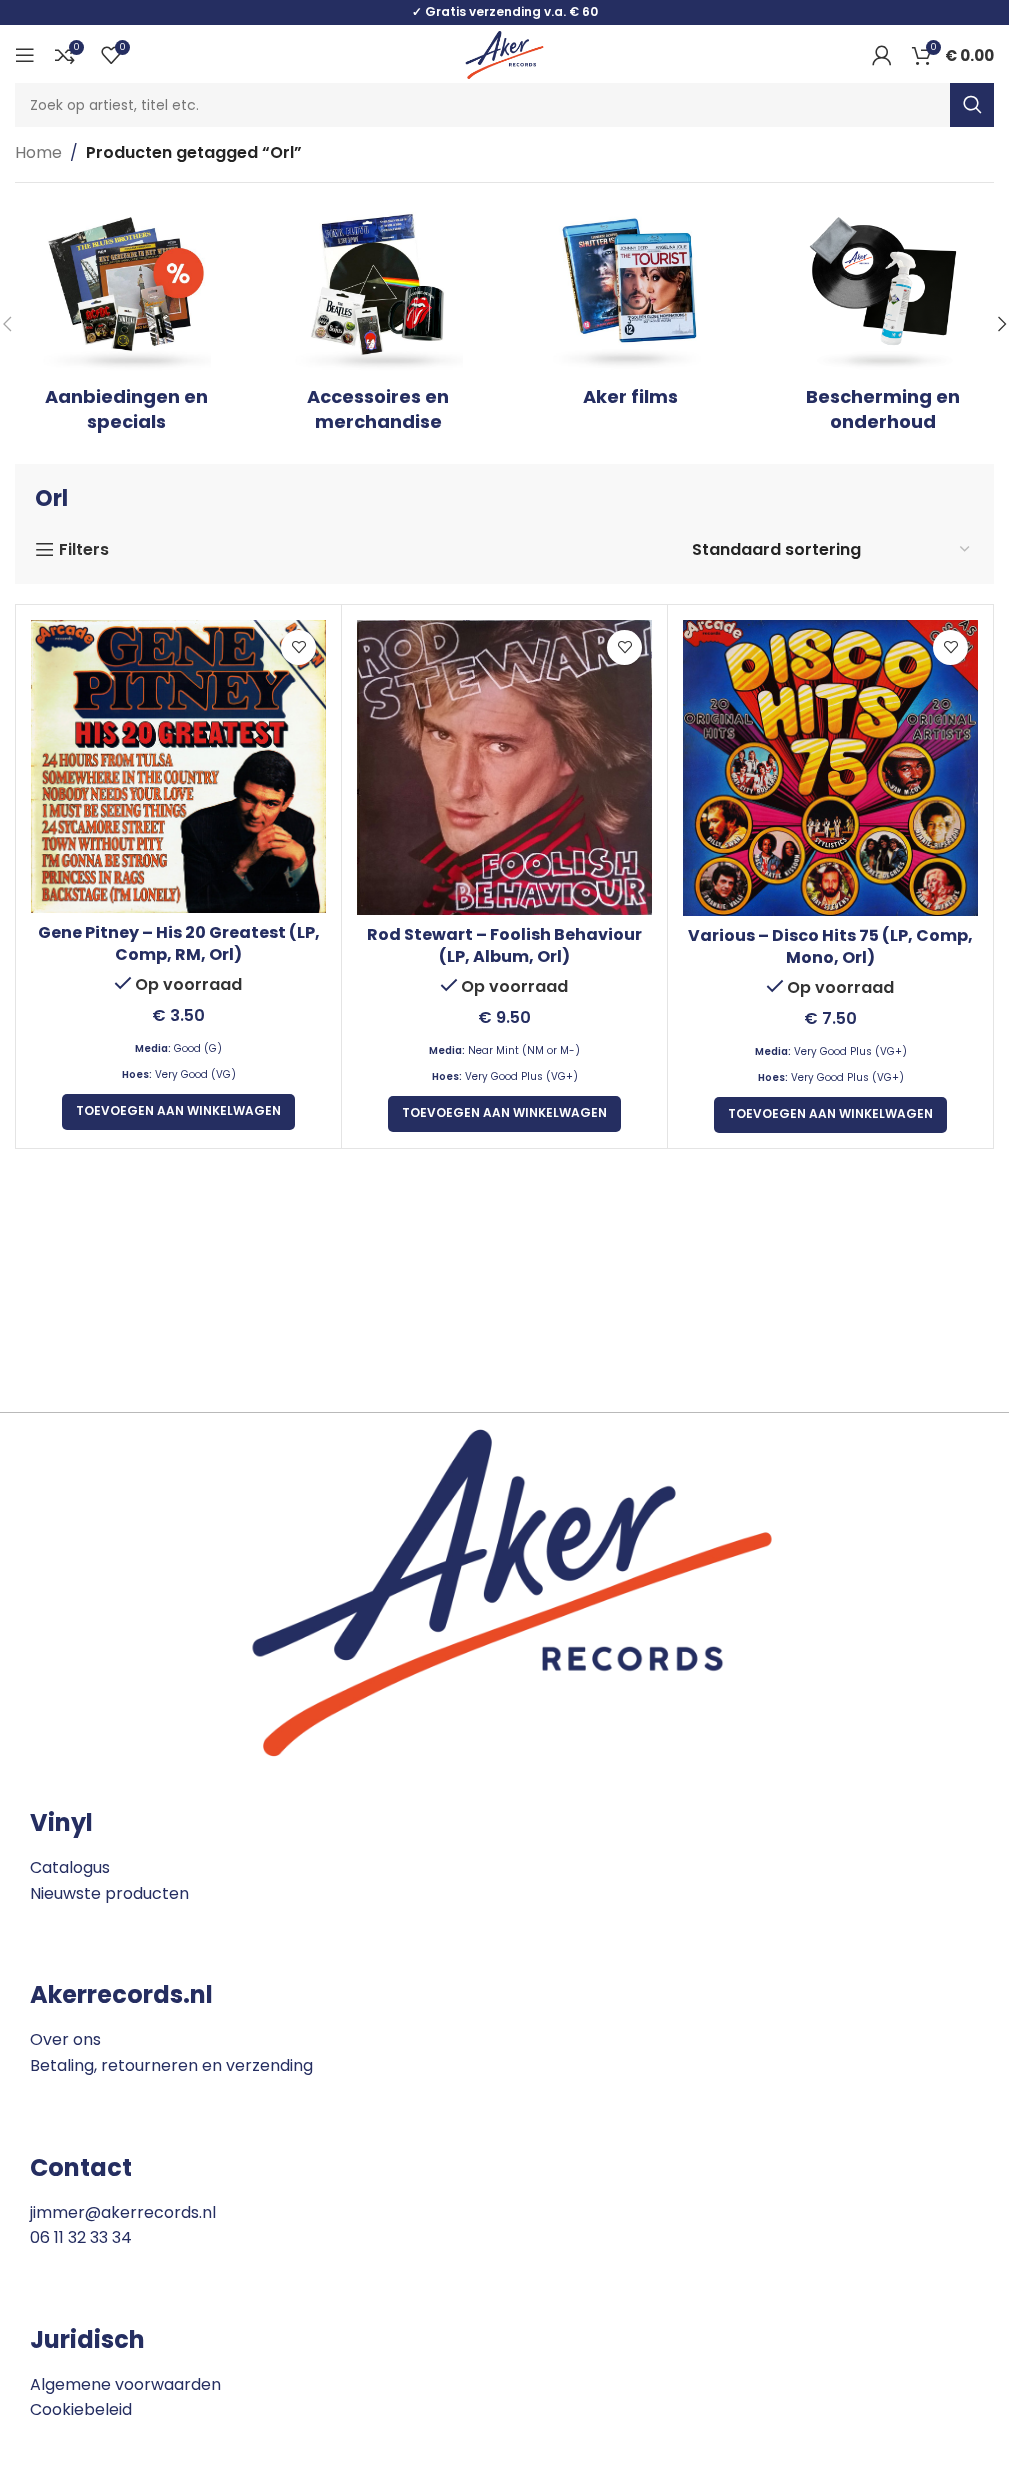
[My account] (882, 55)
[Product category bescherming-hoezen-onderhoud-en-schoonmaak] (883, 324)
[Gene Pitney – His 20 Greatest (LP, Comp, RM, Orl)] (178, 766)
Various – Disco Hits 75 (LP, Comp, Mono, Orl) (830, 946)
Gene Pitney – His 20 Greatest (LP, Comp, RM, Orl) (179, 943)
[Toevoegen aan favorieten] (298, 647)
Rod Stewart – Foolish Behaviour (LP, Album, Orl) (504, 945)
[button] (1002, 324)
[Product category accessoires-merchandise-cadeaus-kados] (378, 324)
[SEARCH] (972, 105)
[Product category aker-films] (631, 311)
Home (38, 152)
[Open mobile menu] (25, 55)
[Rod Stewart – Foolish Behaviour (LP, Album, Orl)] (504, 767)
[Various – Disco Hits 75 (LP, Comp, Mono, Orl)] (830, 768)
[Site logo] (504, 53)
